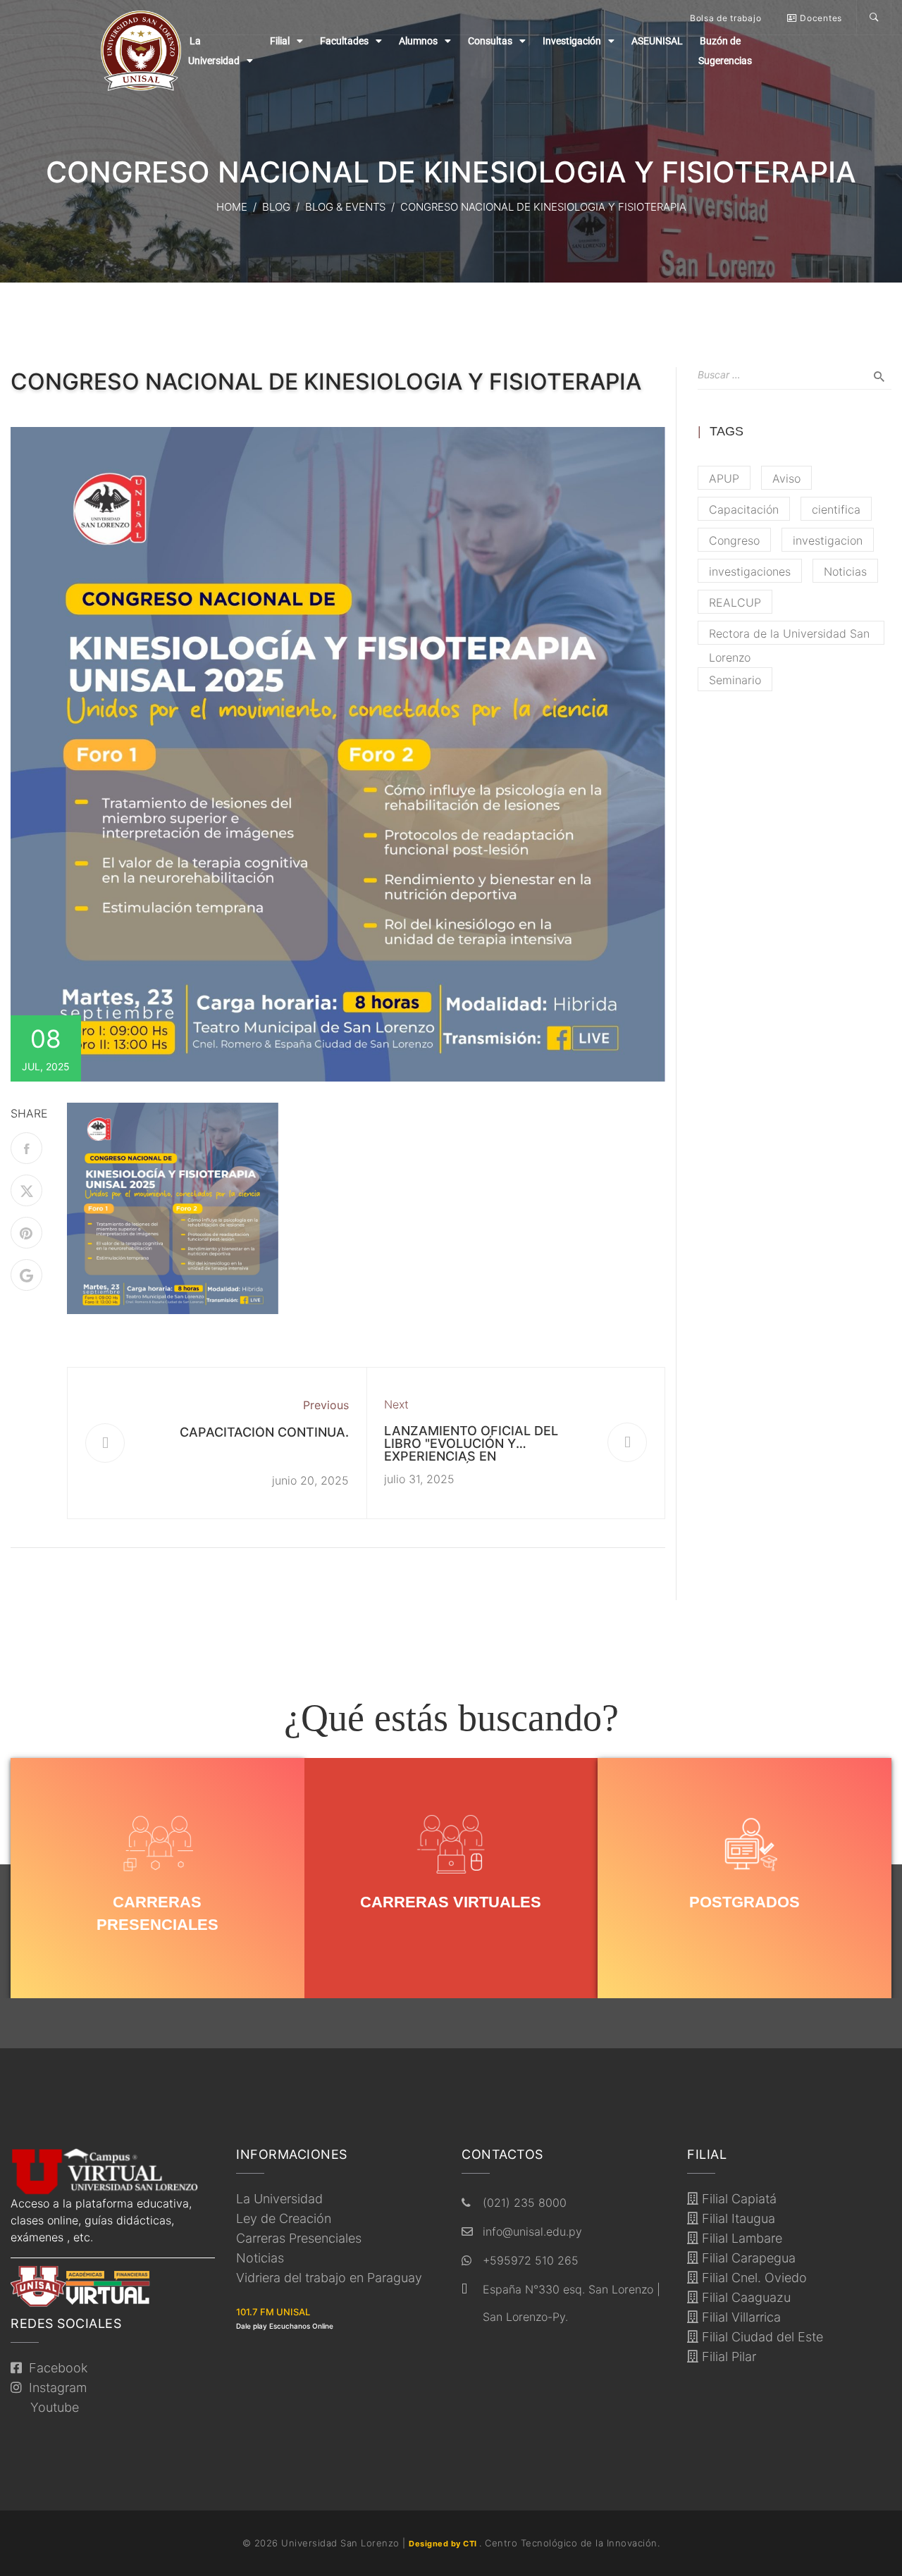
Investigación (572, 41)
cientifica (836, 509)
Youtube (51, 2407)
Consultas (490, 41)
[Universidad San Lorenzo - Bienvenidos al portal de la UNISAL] (141, 51)
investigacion (828, 540)
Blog (276, 207)
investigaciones (750, 571)
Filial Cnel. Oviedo (753, 2278)
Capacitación (744, 509)
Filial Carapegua (747, 2258)
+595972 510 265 (531, 2260)
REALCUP (735, 602)
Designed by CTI (444, 2544)
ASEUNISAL (657, 41)
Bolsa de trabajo (725, 18)
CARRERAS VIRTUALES (451, 1902)
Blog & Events (345, 207)
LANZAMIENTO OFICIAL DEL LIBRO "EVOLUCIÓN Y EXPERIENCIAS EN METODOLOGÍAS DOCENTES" (474, 1450)
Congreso (734, 540)
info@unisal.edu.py (532, 2231)
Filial (280, 41)
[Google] (26, 1275)
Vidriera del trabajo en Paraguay (329, 2278)
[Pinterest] (26, 1233)
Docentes (820, 18)
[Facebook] (26, 1148)
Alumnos (418, 41)
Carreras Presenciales (299, 2238)
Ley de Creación (284, 2218)
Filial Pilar (727, 2357)
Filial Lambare (740, 2238)
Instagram (54, 2388)
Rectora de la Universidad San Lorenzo (789, 636)
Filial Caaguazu (745, 2297)
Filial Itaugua (737, 2218)
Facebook (55, 2368)
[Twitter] (26, 1190)
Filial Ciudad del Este (761, 2337)
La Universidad (279, 2199)
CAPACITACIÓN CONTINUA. (264, 1432)
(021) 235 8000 (525, 2203)
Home (232, 207)
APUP (724, 478)
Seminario (735, 680)
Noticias (845, 571)
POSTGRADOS (745, 1902)
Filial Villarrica (740, 2317)
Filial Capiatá (737, 2199)
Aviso (786, 478)
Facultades (344, 41)
